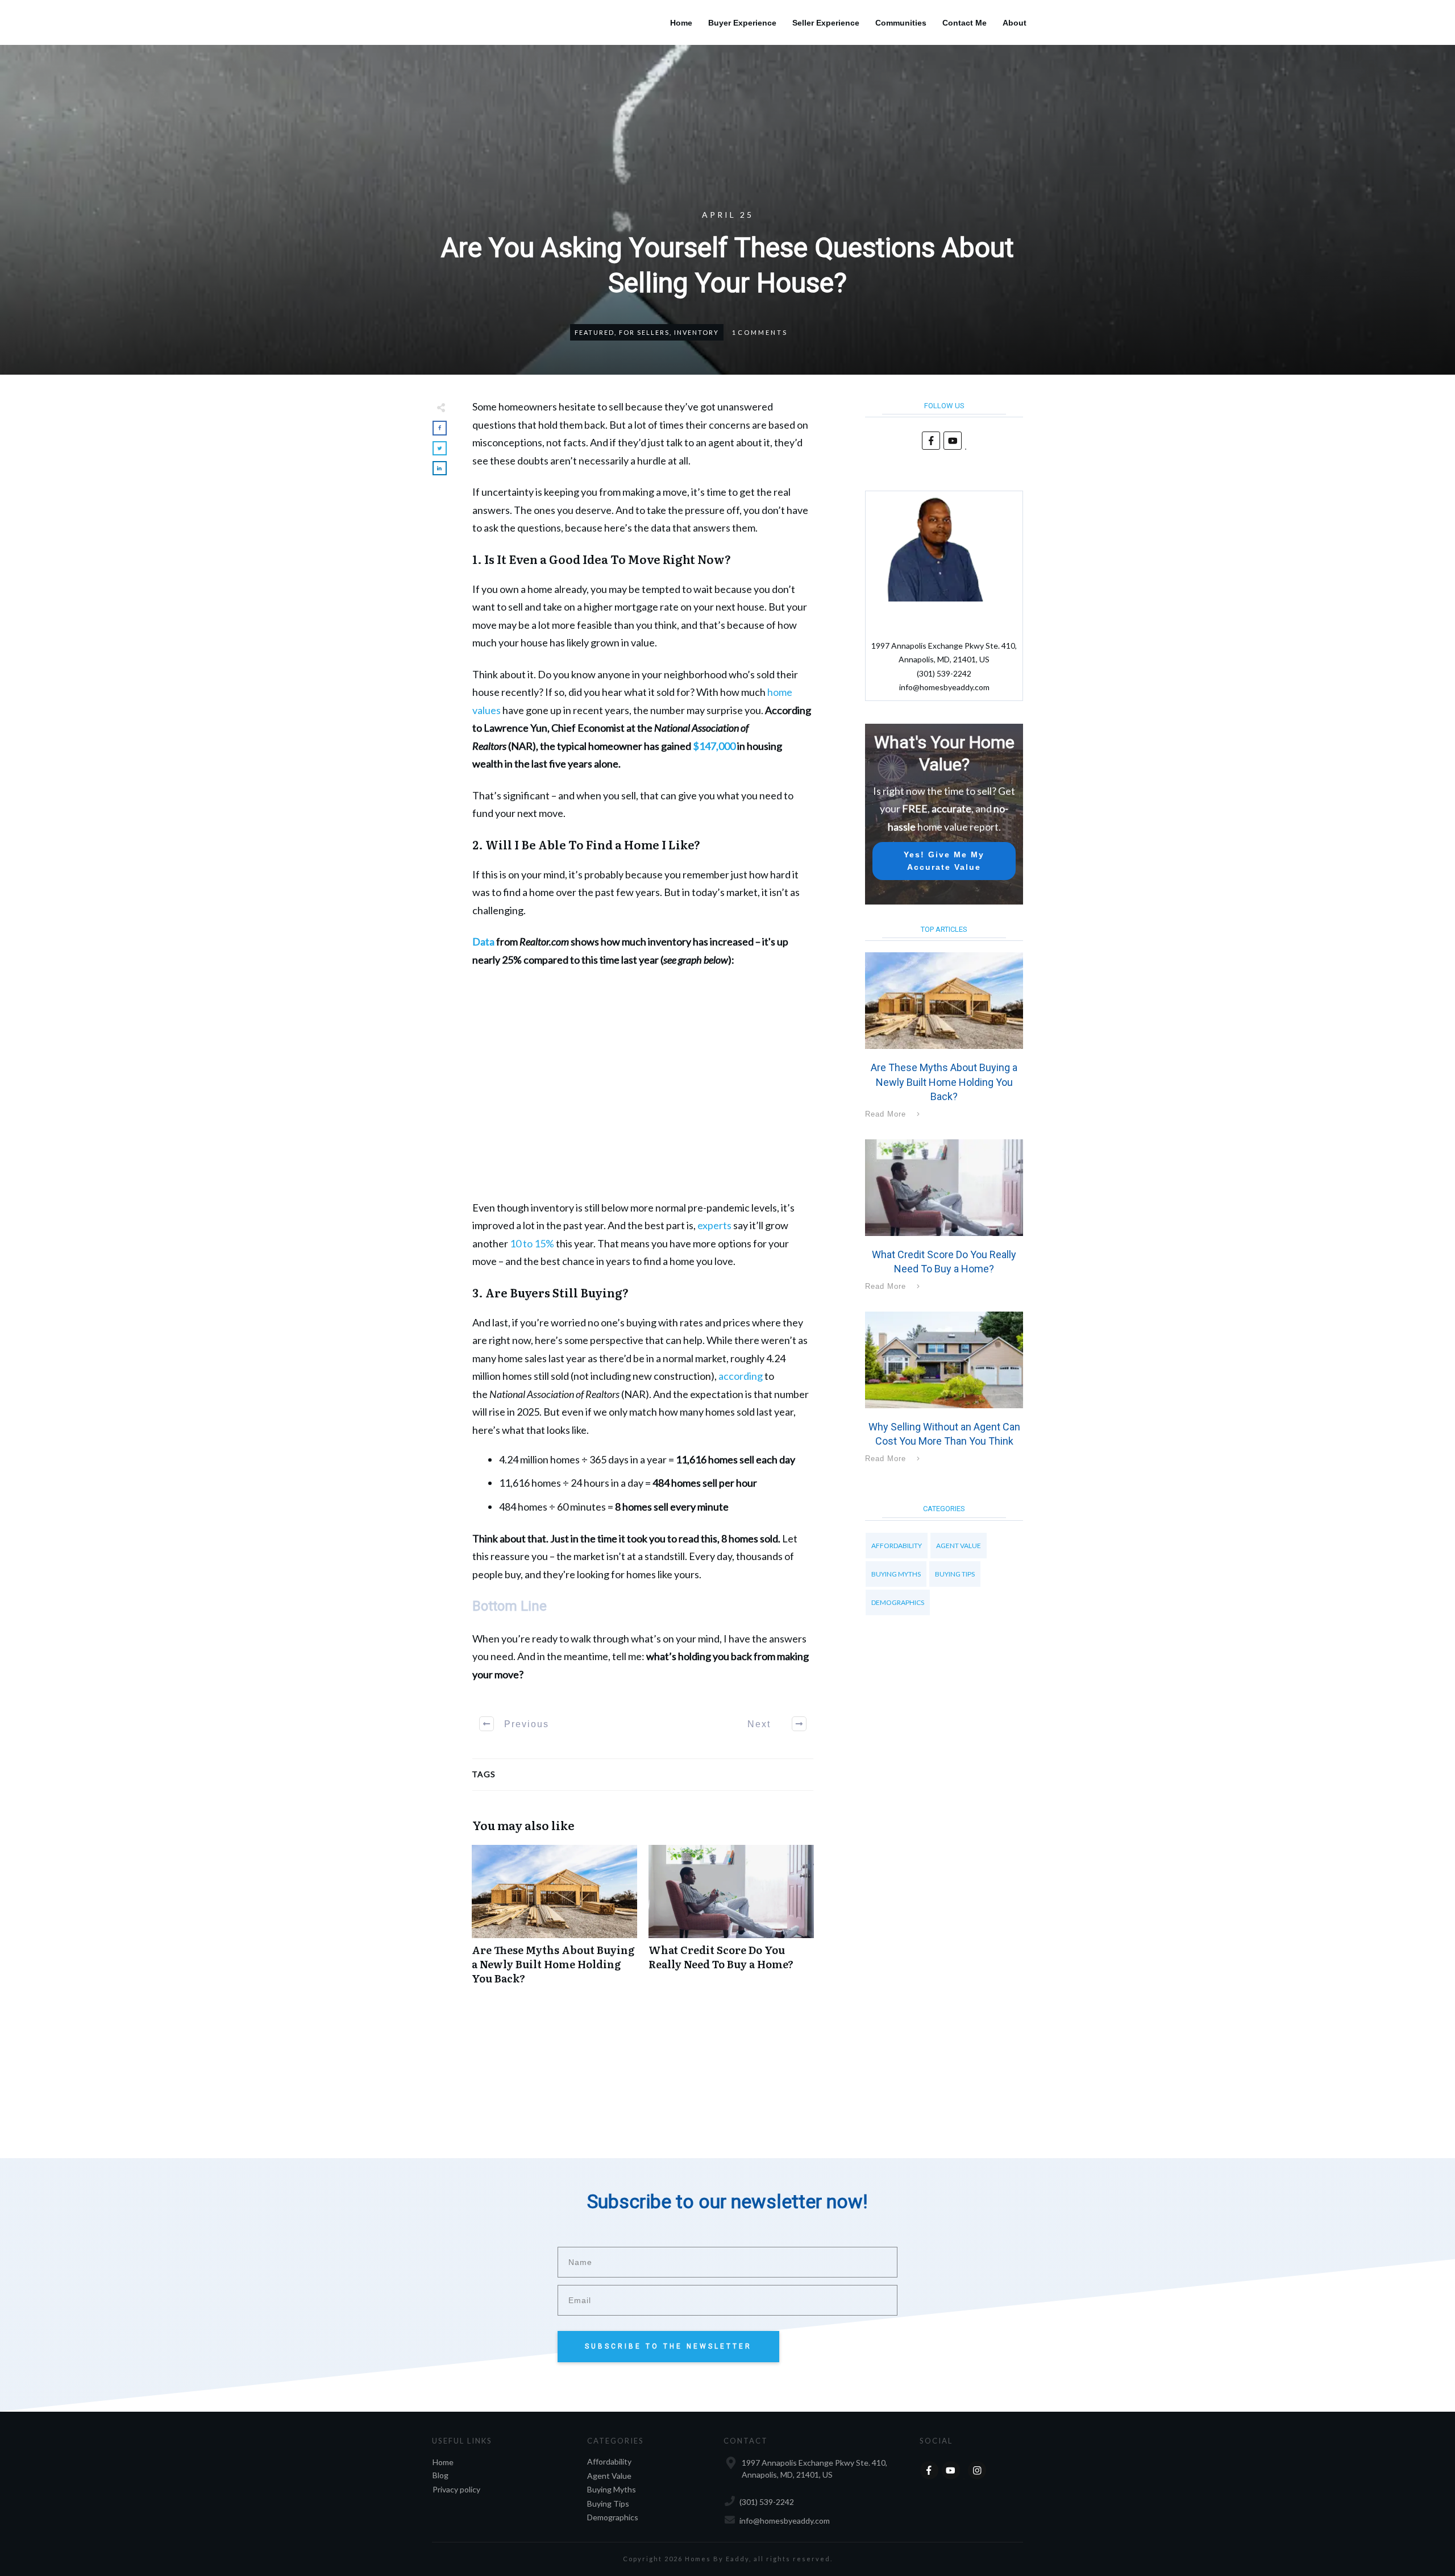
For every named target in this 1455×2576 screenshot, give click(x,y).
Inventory (697, 332)
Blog (440, 2475)
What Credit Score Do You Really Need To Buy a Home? (731, 1921)
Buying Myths (896, 1574)
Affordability (897, 1546)
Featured (595, 332)
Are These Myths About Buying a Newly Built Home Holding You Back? (554, 1921)
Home (443, 2462)
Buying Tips (955, 1574)
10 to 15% (532, 1243)
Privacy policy (456, 2489)
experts (714, 1225)
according (741, 1376)
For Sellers (644, 332)
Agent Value (959, 1546)
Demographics (898, 1602)
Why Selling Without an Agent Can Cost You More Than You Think (944, 1389)
